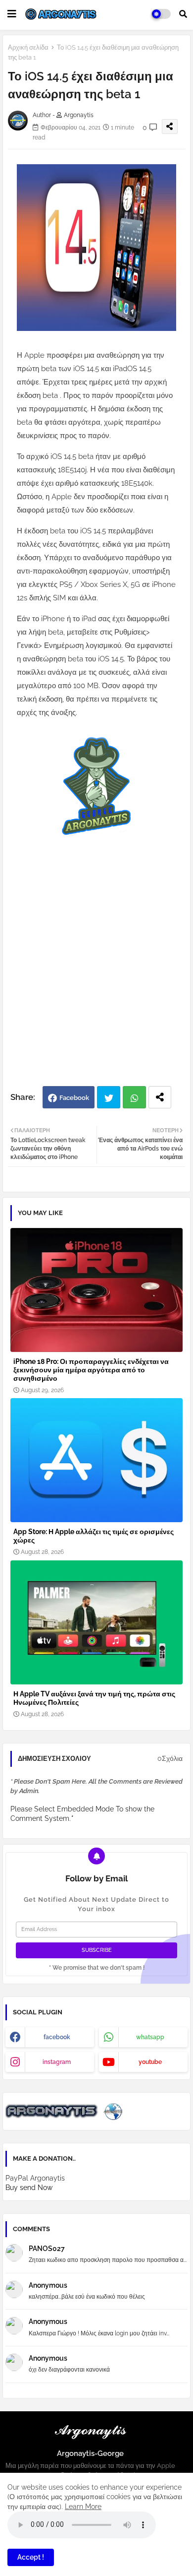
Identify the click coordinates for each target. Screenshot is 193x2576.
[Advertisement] (96, 979)
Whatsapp (134, 1097)
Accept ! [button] (31, 2557)
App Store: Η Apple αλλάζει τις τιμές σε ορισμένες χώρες (94, 1536)
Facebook (74, 1098)
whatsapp (150, 2037)
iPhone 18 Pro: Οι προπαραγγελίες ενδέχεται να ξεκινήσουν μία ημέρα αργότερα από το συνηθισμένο (91, 1370)
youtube (150, 2062)
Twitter (109, 1097)
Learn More (83, 2507)
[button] (183, 14)
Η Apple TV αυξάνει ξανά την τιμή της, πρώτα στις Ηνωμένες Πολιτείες (94, 1698)
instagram (57, 2062)
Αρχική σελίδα (28, 47)
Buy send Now (29, 2188)
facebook (57, 2037)
